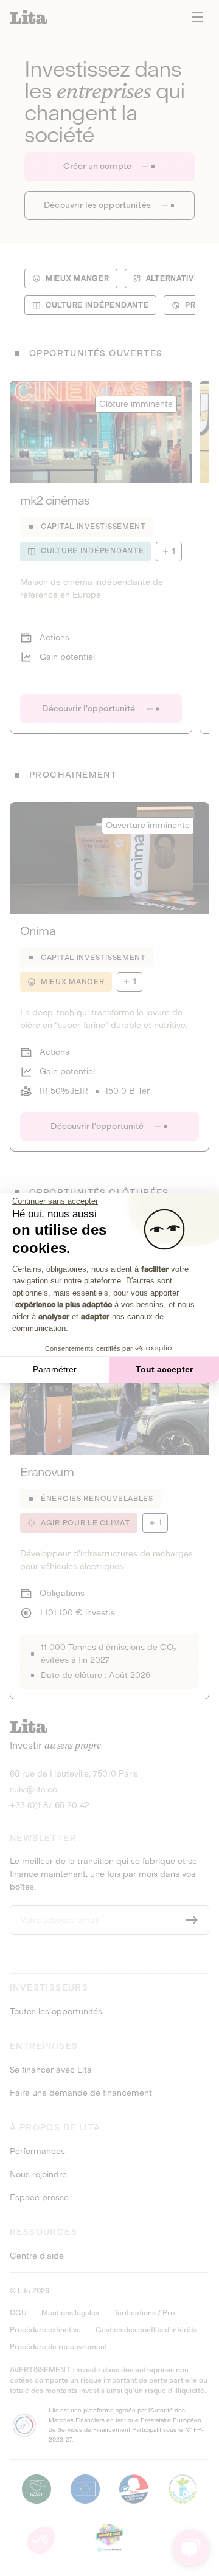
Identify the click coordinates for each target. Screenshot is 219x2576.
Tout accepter (164, 1369)
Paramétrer (55, 1369)
